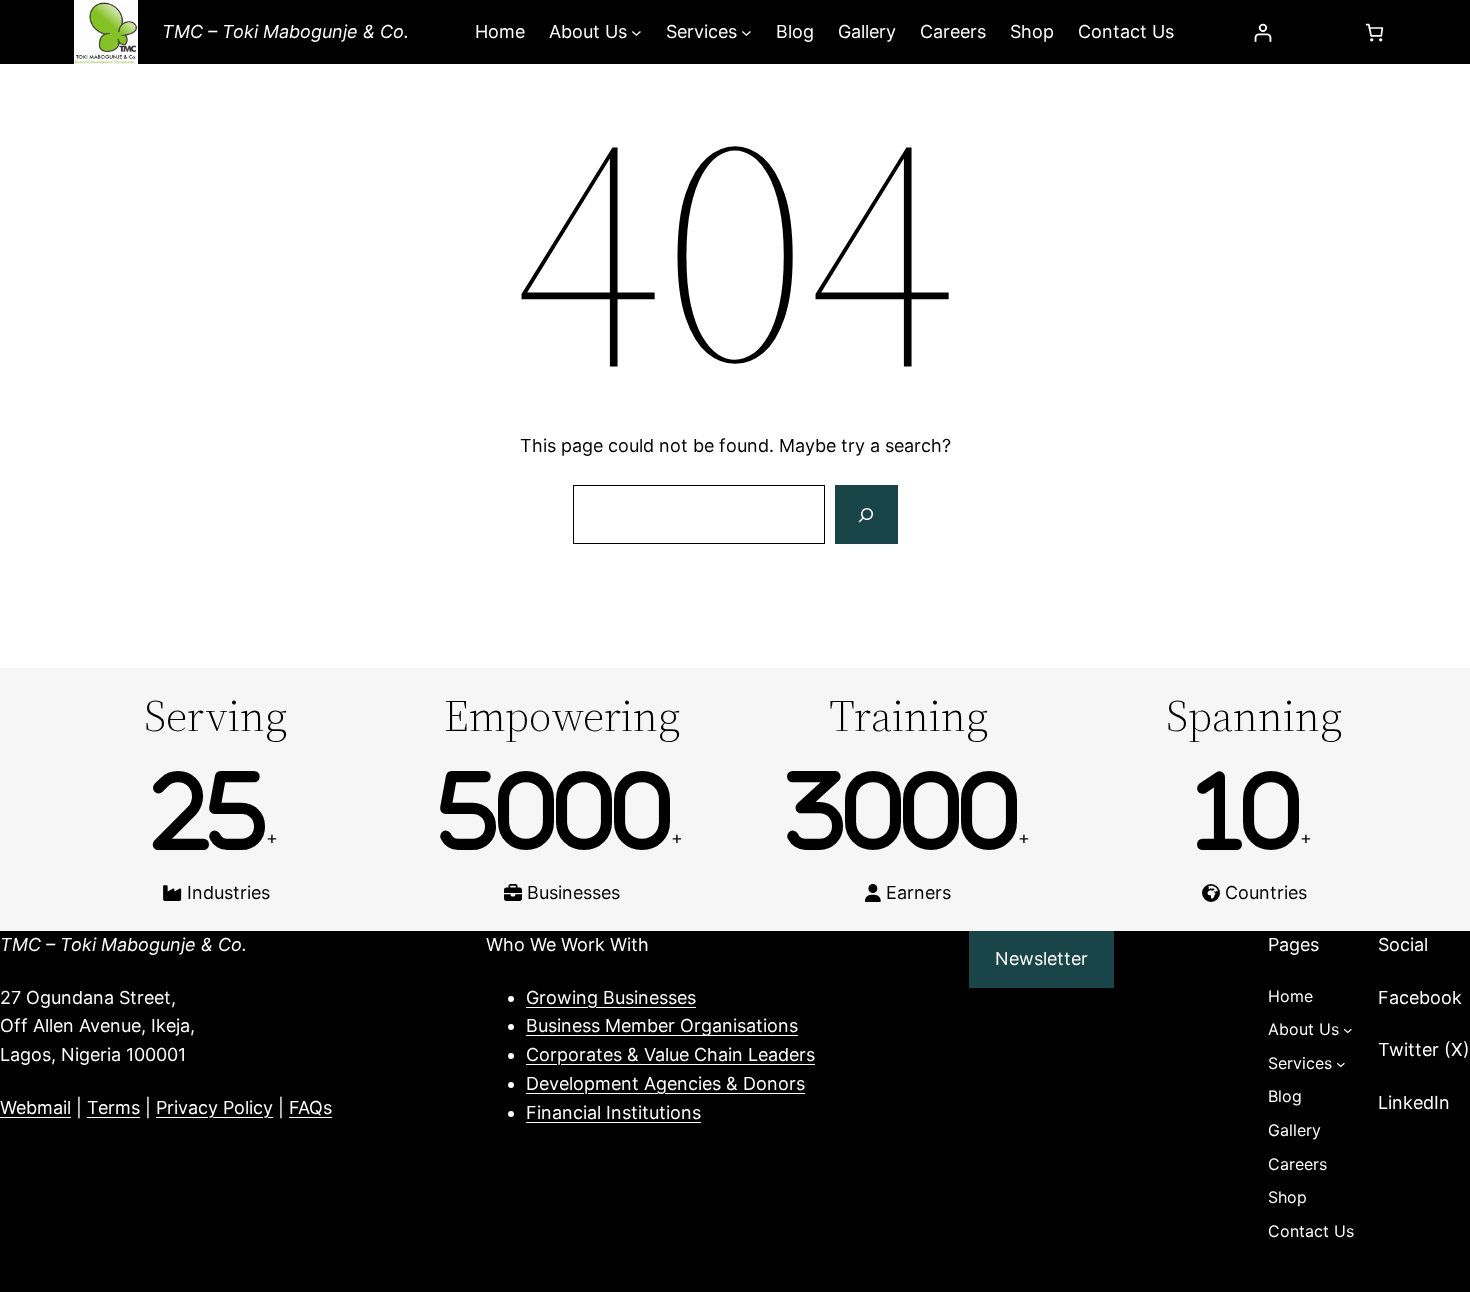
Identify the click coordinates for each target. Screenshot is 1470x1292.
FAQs (310, 1107)
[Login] (1262, 32)
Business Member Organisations (662, 1025)
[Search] (866, 515)
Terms (113, 1107)
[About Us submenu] (636, 32)
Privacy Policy (214, 1107)
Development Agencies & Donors (665, 1083)
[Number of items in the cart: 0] (1374, 32)
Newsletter (1041, 958)
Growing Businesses (611, 997)
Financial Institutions (613, 1112)
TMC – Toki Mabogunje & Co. (285, 31)
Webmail (35, 1107)
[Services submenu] (746, 32)
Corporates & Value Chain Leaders (670, 1054)
